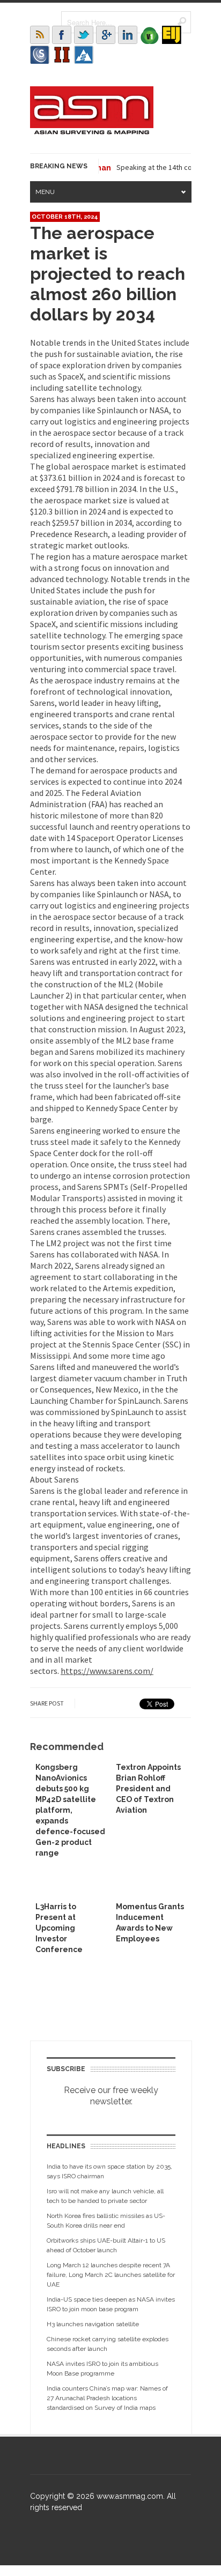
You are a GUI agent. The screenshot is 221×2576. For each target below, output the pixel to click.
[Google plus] (106, 35)
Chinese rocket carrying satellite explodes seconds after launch (108, 2344)
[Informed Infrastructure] (62, 55)
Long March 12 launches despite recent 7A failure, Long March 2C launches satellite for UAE (111, 2275)
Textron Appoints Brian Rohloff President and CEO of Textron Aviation (148, 1789)
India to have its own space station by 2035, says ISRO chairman (109, 2171)
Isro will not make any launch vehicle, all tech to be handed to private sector (105, 2196)
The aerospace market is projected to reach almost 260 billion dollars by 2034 (108, 274)
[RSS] (40, 35)
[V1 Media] (150, 35)
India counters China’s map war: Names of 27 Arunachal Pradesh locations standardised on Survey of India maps (107, 2398)
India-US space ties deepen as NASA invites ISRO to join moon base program (111, 2304)
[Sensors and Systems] (40, 55)
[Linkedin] (128, 35)
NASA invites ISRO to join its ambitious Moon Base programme (102, 2369)
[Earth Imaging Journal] (172, 35)
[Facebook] (62, 35)
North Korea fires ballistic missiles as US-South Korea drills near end (106, 2221)
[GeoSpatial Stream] (84, 55)
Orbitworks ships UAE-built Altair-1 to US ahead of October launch (106, 2245)
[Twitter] (84, 35)
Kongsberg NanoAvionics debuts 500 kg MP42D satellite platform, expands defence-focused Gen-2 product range (70, 1810)
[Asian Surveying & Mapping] (92, 131)
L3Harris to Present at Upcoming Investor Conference (59, 1928)
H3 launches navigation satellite (93, 2324)
